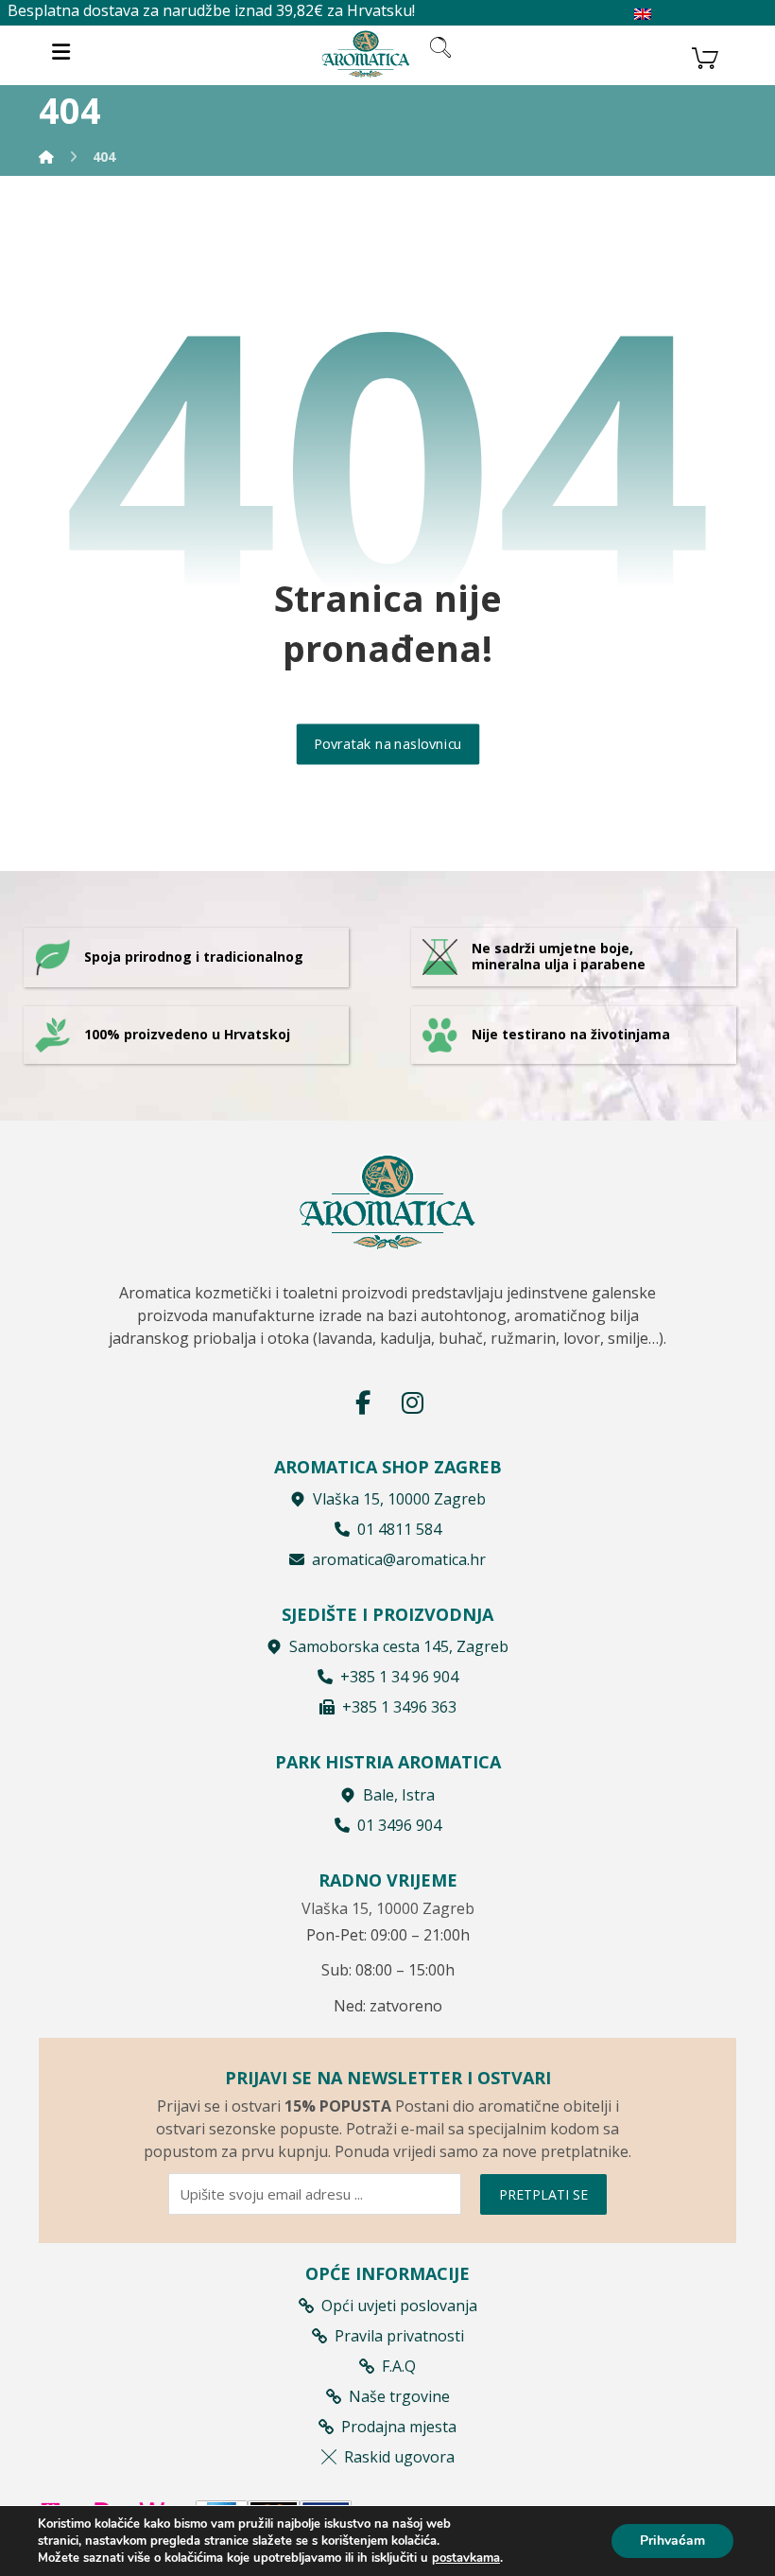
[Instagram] (412, 1402)
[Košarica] (705, 56)
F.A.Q (399, 2366)
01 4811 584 (399, 1529)
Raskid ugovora (399, 2457)
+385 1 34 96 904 (399, 1677)
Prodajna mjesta (399, 2427)
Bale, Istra (399, 1795)
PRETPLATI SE (543, 2194)
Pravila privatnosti (399, 2336)
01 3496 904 (399, 1825)
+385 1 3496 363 (399, 1707)
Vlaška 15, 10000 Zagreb (399, 1499)
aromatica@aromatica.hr (399, 1559)
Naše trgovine (399, 2396)
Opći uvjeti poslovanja (399, 2306)
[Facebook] (363, 1402)
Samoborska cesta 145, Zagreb (399, 1646)
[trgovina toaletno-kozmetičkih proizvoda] (366, 53)
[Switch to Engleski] (643, 15)
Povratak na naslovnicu (387, 744)
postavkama (466, 2558)
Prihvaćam (672, 2541)
